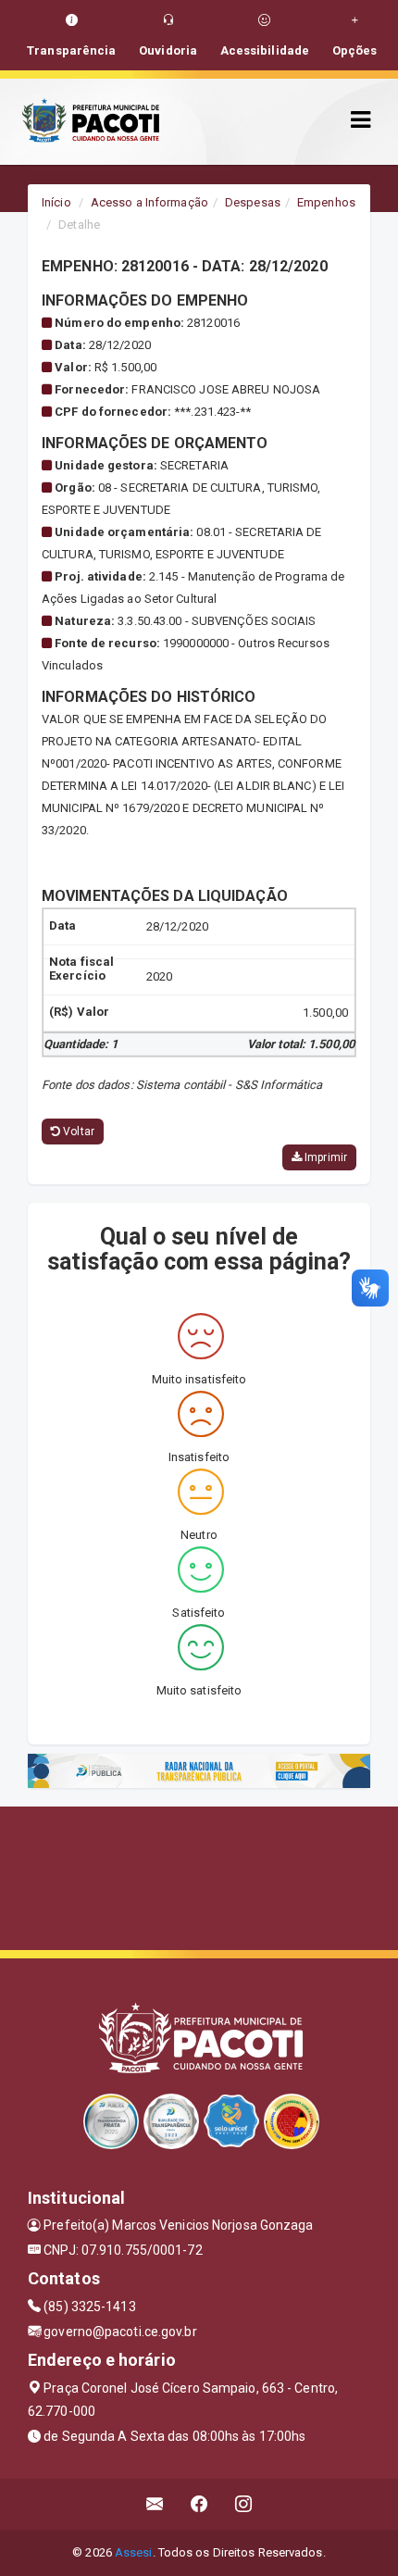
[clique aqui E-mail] (155, 2504)
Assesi (134, 2552)
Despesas (253, 202)
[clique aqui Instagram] (244, 2504)
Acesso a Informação (149, 202)
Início (56, 202)
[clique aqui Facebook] (199, 2504)
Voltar (77, 1132)
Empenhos (326, 202)
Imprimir (324, 1157)
